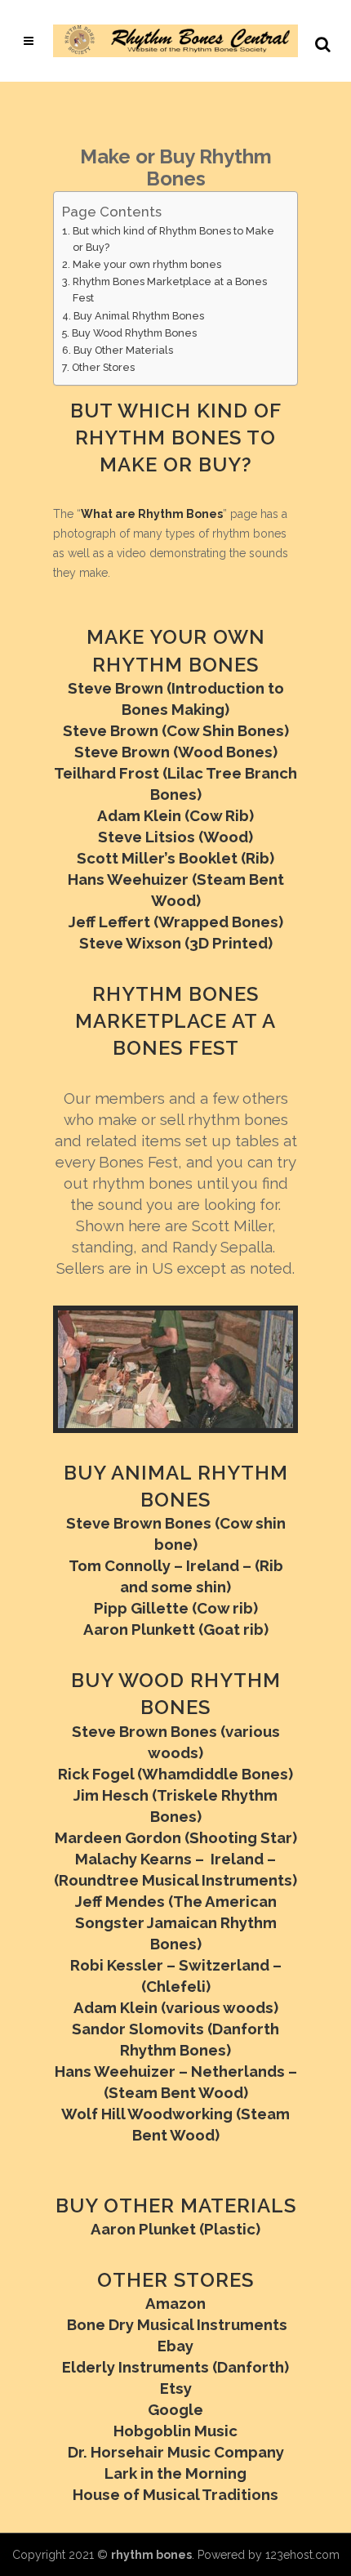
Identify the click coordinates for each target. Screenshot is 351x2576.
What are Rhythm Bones (152, 514)
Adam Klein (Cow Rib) (175, 815)
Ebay (175, 2346)
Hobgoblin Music (175, 2431)
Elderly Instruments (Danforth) (175, 2367)
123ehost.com (302, 2555)
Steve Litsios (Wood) (175, 837)
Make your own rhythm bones (147, 264)
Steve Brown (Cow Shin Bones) (176, 730)
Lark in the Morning (175, 2473)
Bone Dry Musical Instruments (175, 2324)
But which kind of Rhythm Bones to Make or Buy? (173, 239)
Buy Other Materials (123, 350)
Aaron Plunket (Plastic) (175, 2229)
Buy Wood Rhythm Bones (134, 333)
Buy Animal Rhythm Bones (139, 316)
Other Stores (103, 367)
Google (175, 2409)
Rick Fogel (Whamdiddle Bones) (175, 1774)
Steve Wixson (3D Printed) (176, 943)
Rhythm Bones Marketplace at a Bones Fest (170, 290)
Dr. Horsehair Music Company (176, 2452)
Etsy (176, 2388)
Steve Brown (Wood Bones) (176, 752)
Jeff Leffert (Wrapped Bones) (176, 922)
